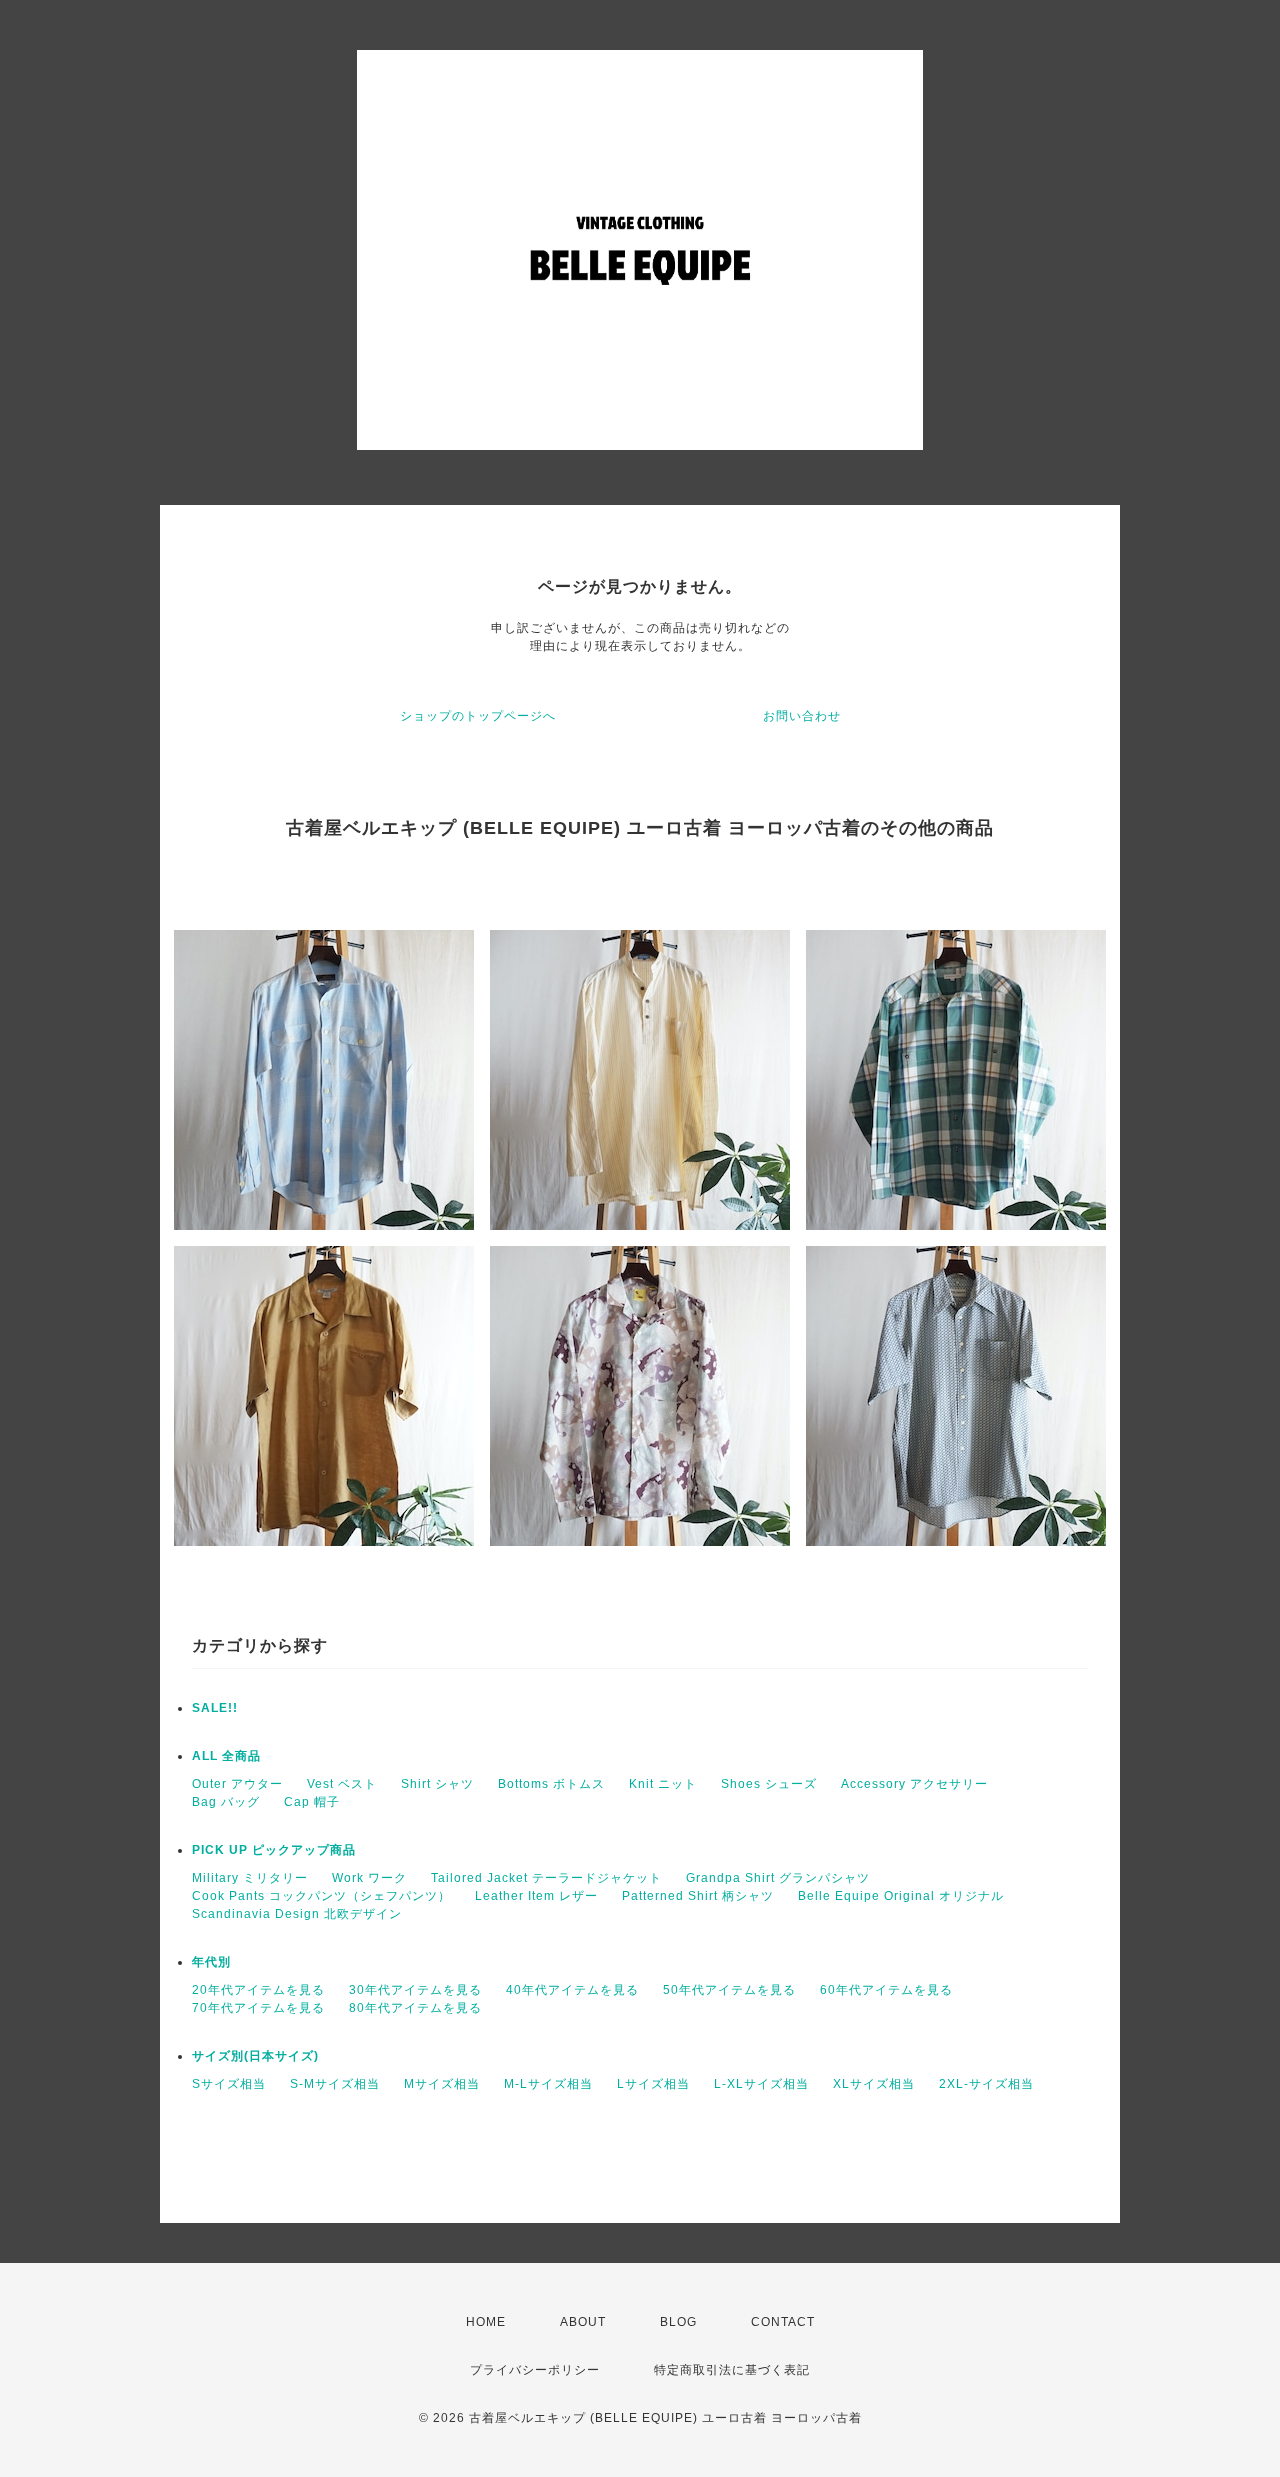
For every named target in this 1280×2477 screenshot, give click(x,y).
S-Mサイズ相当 (335, 2084)
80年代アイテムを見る (415, 2008)
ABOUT (583, 2322)
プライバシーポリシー (535, 2370)
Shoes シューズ (769, 1784)
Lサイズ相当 (653, 2084)
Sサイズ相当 (229, 2084)
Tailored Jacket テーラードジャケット (546, 1878)
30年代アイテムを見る (415, 1990)
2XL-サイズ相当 (986, 2084)
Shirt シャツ (437, 1784)
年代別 (211, 1962)
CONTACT (783, 2322)
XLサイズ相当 (874, 2084)
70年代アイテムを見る (258, 2008)
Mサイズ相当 (442, 2084)
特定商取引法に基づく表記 (732, 2370)
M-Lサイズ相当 (548, 2084)
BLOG (678, 2322)
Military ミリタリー (250, 1878)
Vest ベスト (342, 1784)
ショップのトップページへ (478, 716)
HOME (486, 2322)
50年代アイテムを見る (729, 1990)
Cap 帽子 (312, 1802)
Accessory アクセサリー (914, 1784)
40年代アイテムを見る (572, 1990)
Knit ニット (663, 1784)
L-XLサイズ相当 (761, 2084)
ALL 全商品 (226, 1756)
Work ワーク (369, 1878)
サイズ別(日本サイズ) (255, 2056)
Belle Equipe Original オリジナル (901, 1896)
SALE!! (215, 1708)
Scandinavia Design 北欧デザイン (297, 1914)
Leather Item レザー (536, 1896)
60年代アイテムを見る (886, 1990)
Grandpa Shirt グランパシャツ (778, 1878)
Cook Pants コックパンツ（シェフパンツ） (321, 1896)
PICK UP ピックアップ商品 (274, 1850)
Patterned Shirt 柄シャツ (698, 1896)
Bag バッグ (226, 1802)
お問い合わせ (802, 716)
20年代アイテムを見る (258, 1990)
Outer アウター (237, 1784)
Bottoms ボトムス (551, 1784)
